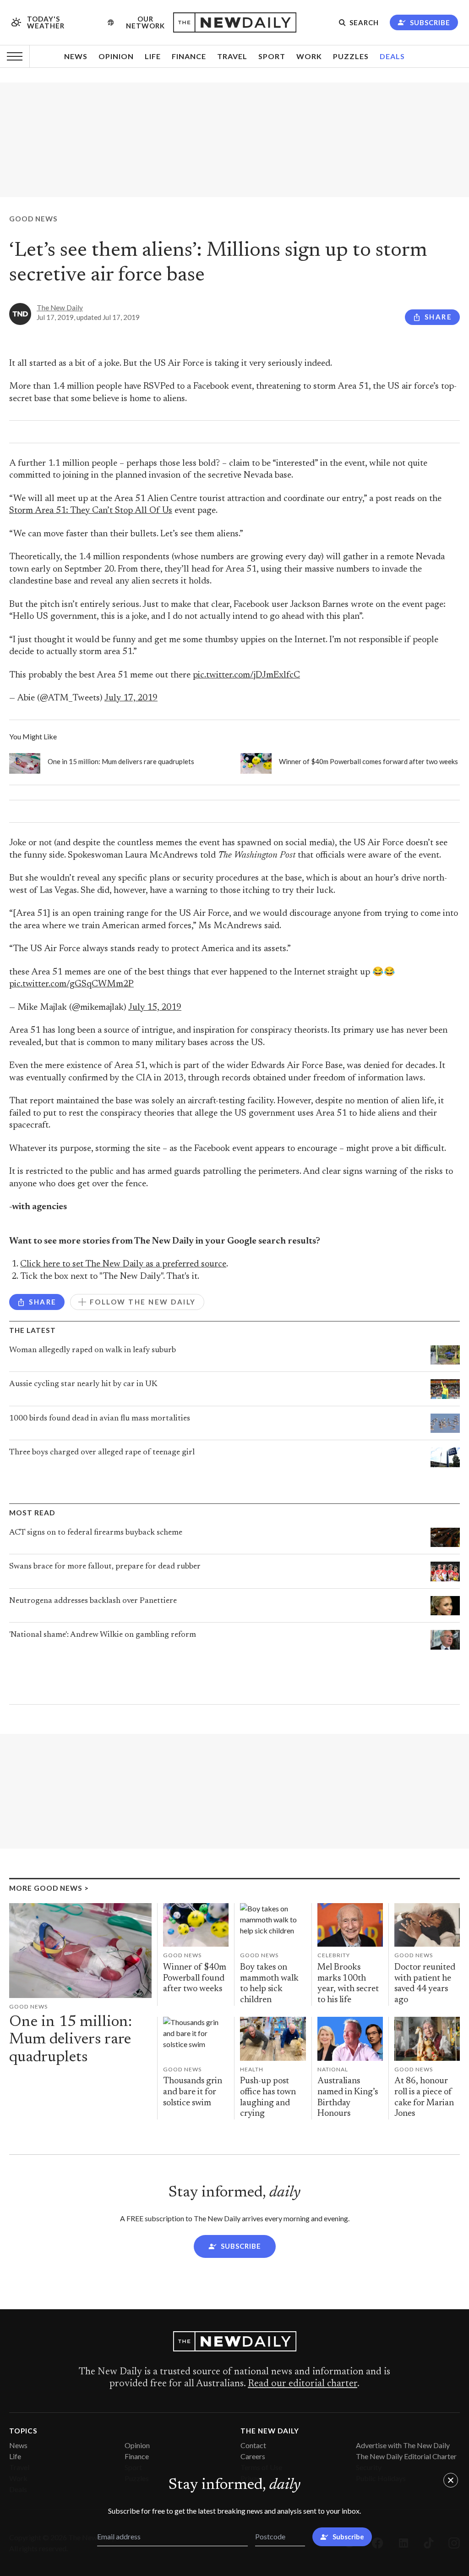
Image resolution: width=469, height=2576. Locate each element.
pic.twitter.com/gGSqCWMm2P (71, 984)
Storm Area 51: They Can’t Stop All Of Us (91, 511)
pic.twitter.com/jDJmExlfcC (246, 675)
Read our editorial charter (303, 2384)
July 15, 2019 (155, 1008)
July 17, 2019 (131, 698)
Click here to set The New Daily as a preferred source (123, 1264)
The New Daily (60, 308)
